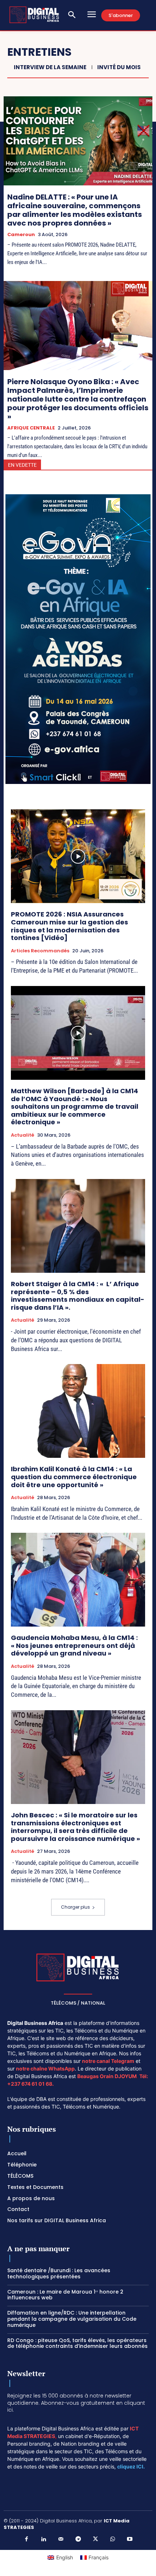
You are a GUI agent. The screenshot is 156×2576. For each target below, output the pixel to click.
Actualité (22, 1135)
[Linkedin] (44, 2539)
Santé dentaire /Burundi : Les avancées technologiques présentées (59, 2273)
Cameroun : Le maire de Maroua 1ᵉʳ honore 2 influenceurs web (65, 2295)
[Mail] (61, 2539)
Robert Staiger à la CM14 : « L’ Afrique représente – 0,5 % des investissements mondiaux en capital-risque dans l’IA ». (78, 1296)
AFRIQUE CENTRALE (31, 428)
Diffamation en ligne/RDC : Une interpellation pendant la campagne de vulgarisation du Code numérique (72, 2319)
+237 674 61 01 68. (30, 2084)
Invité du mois (119, 67)
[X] (95, 2539)
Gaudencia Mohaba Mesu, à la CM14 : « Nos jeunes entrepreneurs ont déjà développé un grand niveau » (74, 1645)
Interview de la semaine (50, 67)
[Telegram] (78, 2539)
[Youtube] (130, 2539)
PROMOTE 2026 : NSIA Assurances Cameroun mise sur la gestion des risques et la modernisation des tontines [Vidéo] (69, 926)
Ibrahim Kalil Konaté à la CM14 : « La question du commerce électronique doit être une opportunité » (74, 1477)
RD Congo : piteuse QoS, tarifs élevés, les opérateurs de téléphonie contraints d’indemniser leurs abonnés (77, 2343)
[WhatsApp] (112, 2539)
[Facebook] (26, 2539)
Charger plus (75, 1907)
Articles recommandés (40, 951)
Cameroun (21, 235)
